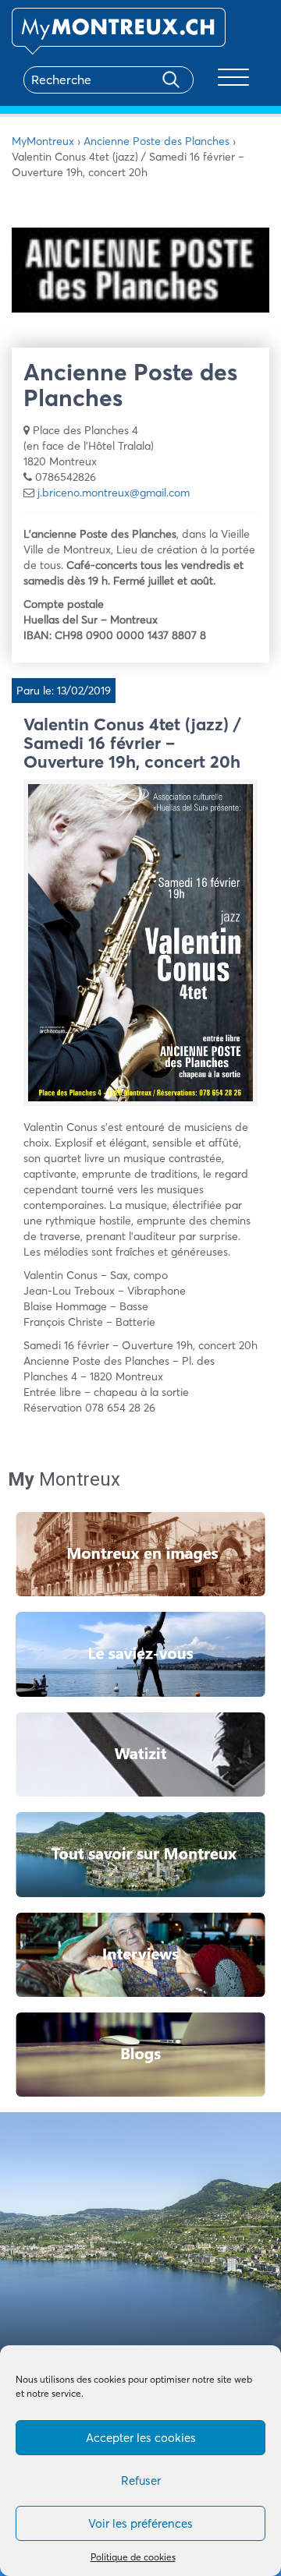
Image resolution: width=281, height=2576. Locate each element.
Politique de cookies (133, 2557)
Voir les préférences (140, 2523)
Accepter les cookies (141, 2438)
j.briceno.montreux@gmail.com (114, 493)
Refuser (141, 2481)
